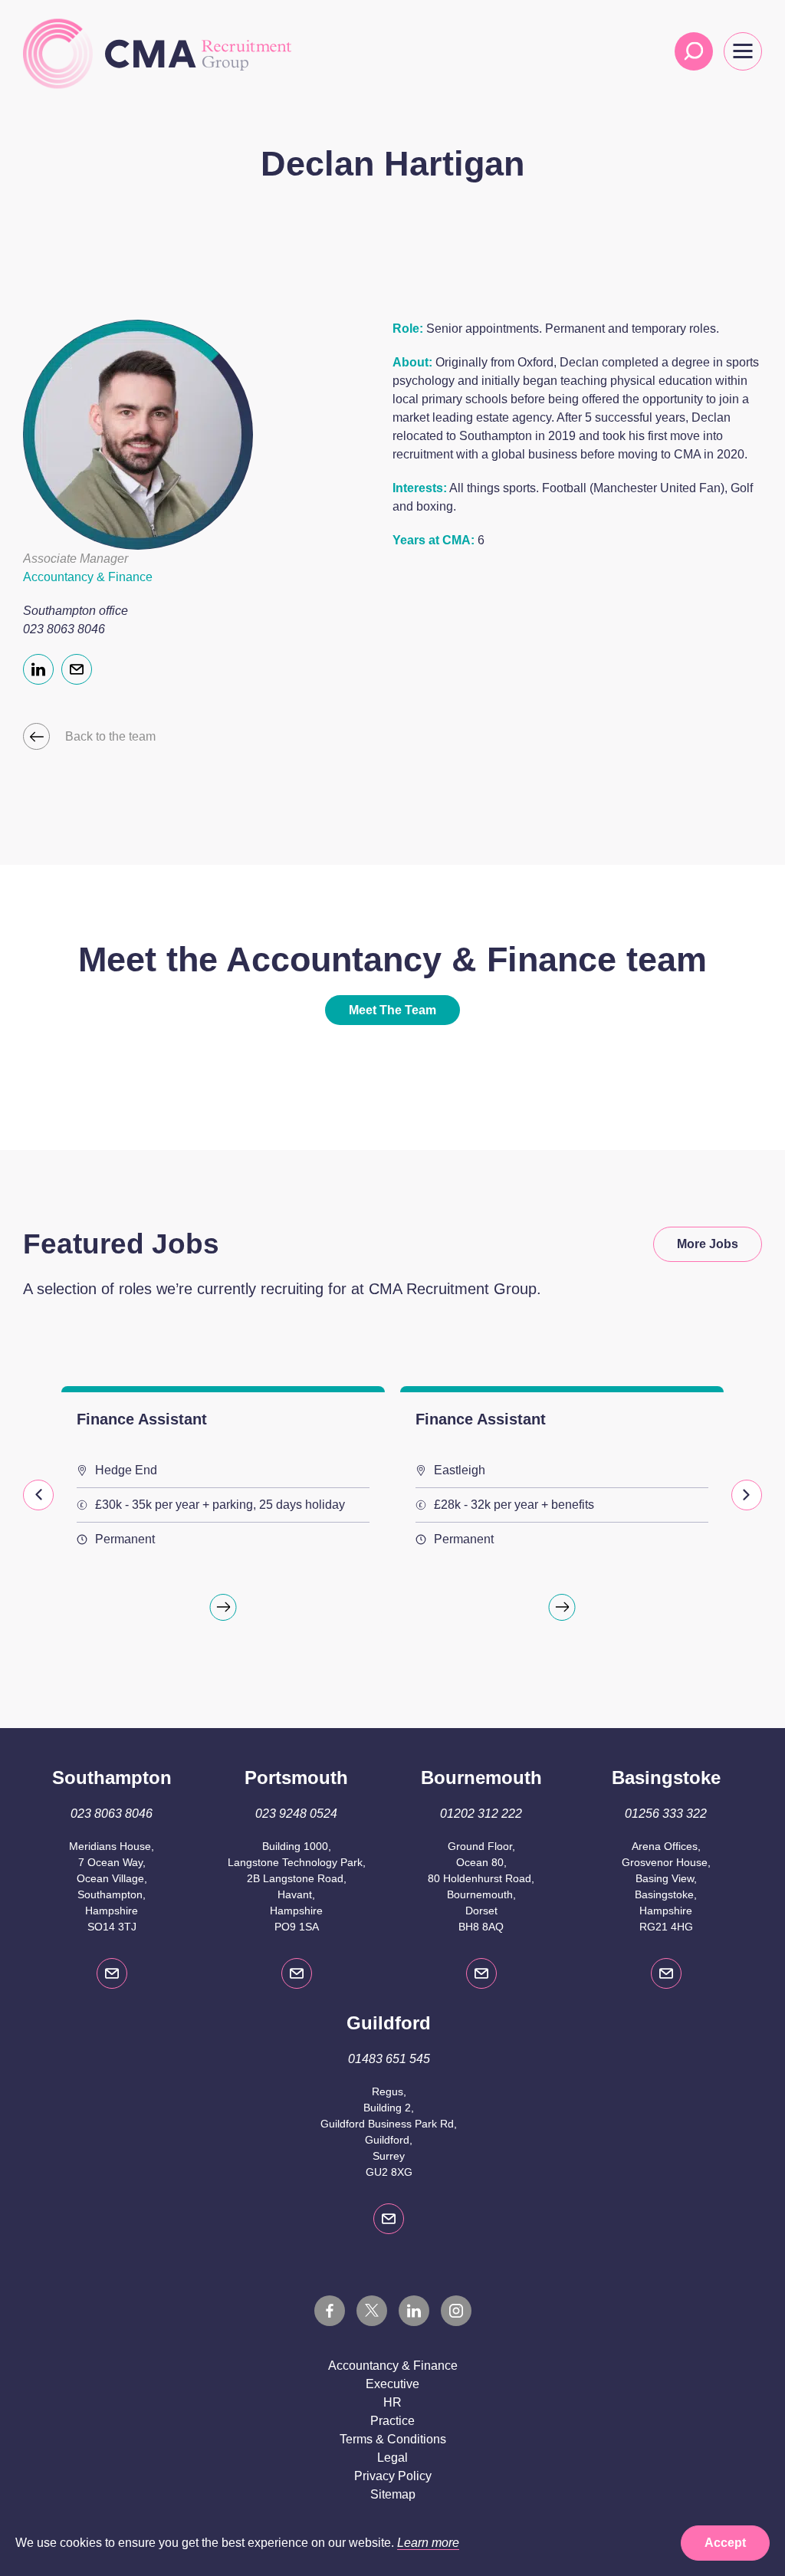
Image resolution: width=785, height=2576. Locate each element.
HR (392, 2402)
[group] (223, 1514)
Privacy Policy (393, 2476)
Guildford (389, 2023)
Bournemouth (481, 1778)
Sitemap (393, 2494)
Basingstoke (666, 1778)
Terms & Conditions (393, 2439)
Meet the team (392, 1010)
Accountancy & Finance (393, 2366)
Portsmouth (296, 1778)
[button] (38, 1495)
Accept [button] (725, 2543)
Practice (392, 2421)
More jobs (708, 1244)
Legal (392, 2458)
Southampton (112, 1778)
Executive (392, 2384)
